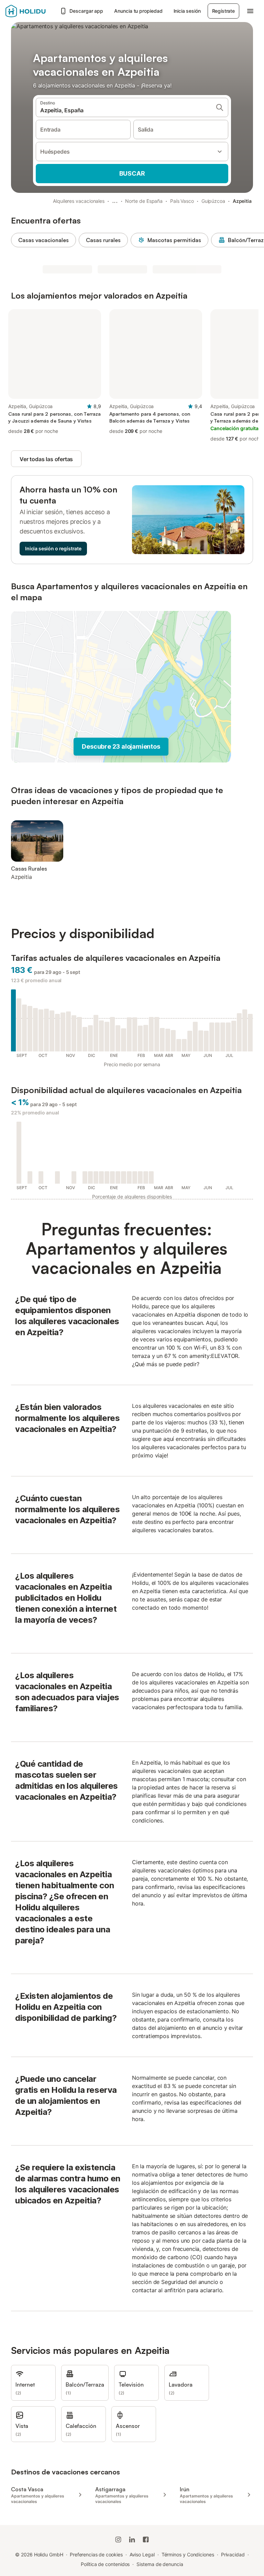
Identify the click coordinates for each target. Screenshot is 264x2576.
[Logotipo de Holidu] (31, 11)
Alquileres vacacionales (79, 201)
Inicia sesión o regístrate (53, 548)
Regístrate (223, 11)
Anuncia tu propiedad (138, 11)
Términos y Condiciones (188, 2554)
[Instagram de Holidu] (118, 2539)
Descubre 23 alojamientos (121, 746)
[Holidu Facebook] (146, 2539)
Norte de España (144, 201)
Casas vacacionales (43, 240)
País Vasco (182, 201)
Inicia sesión (187, 11)
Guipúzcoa (213, 201)
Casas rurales (103, 240)
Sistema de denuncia (160, 2564)
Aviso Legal (142, 2554)
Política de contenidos (105, 2564)
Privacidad (233, 2554)
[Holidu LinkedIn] (132, 2539)
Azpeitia (242, 201)
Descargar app (86, 11)
